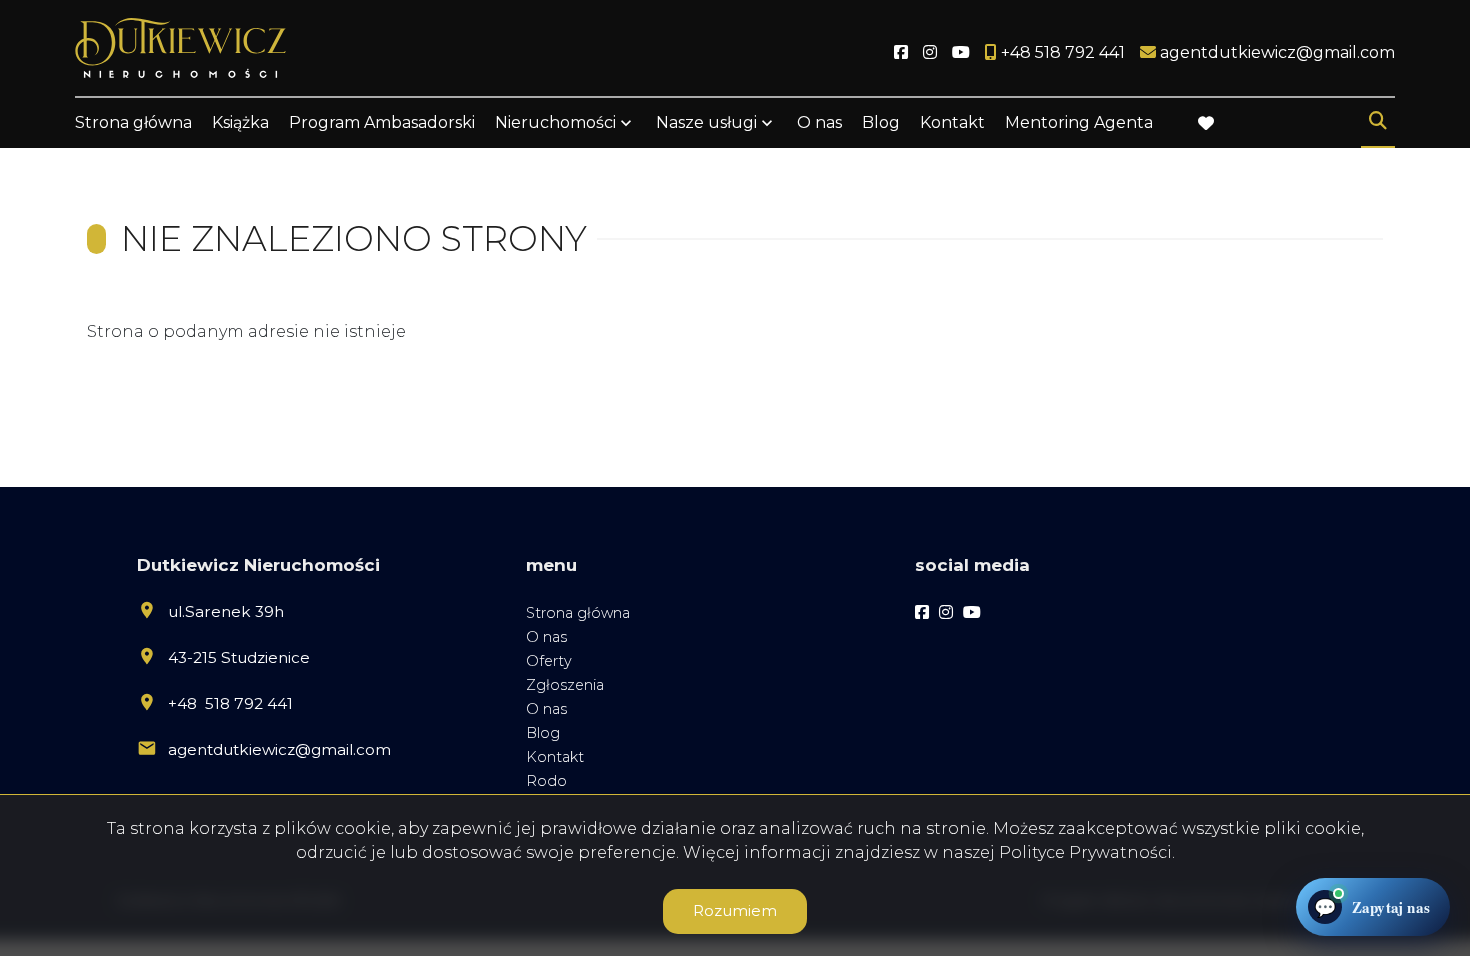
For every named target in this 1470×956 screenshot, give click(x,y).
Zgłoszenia (565, 685)
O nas (819, 122)
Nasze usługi (706, 122)
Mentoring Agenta (1079, 122)
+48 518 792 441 (230, 703)
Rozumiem (735, 910)
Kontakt (952, 122)
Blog (881, 122)
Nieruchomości (555, 122)
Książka (240, 122)
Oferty (549, 661)
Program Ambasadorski (382, 122)
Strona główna (133, 122)
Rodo (546, 781)
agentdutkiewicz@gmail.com (279, 749)
